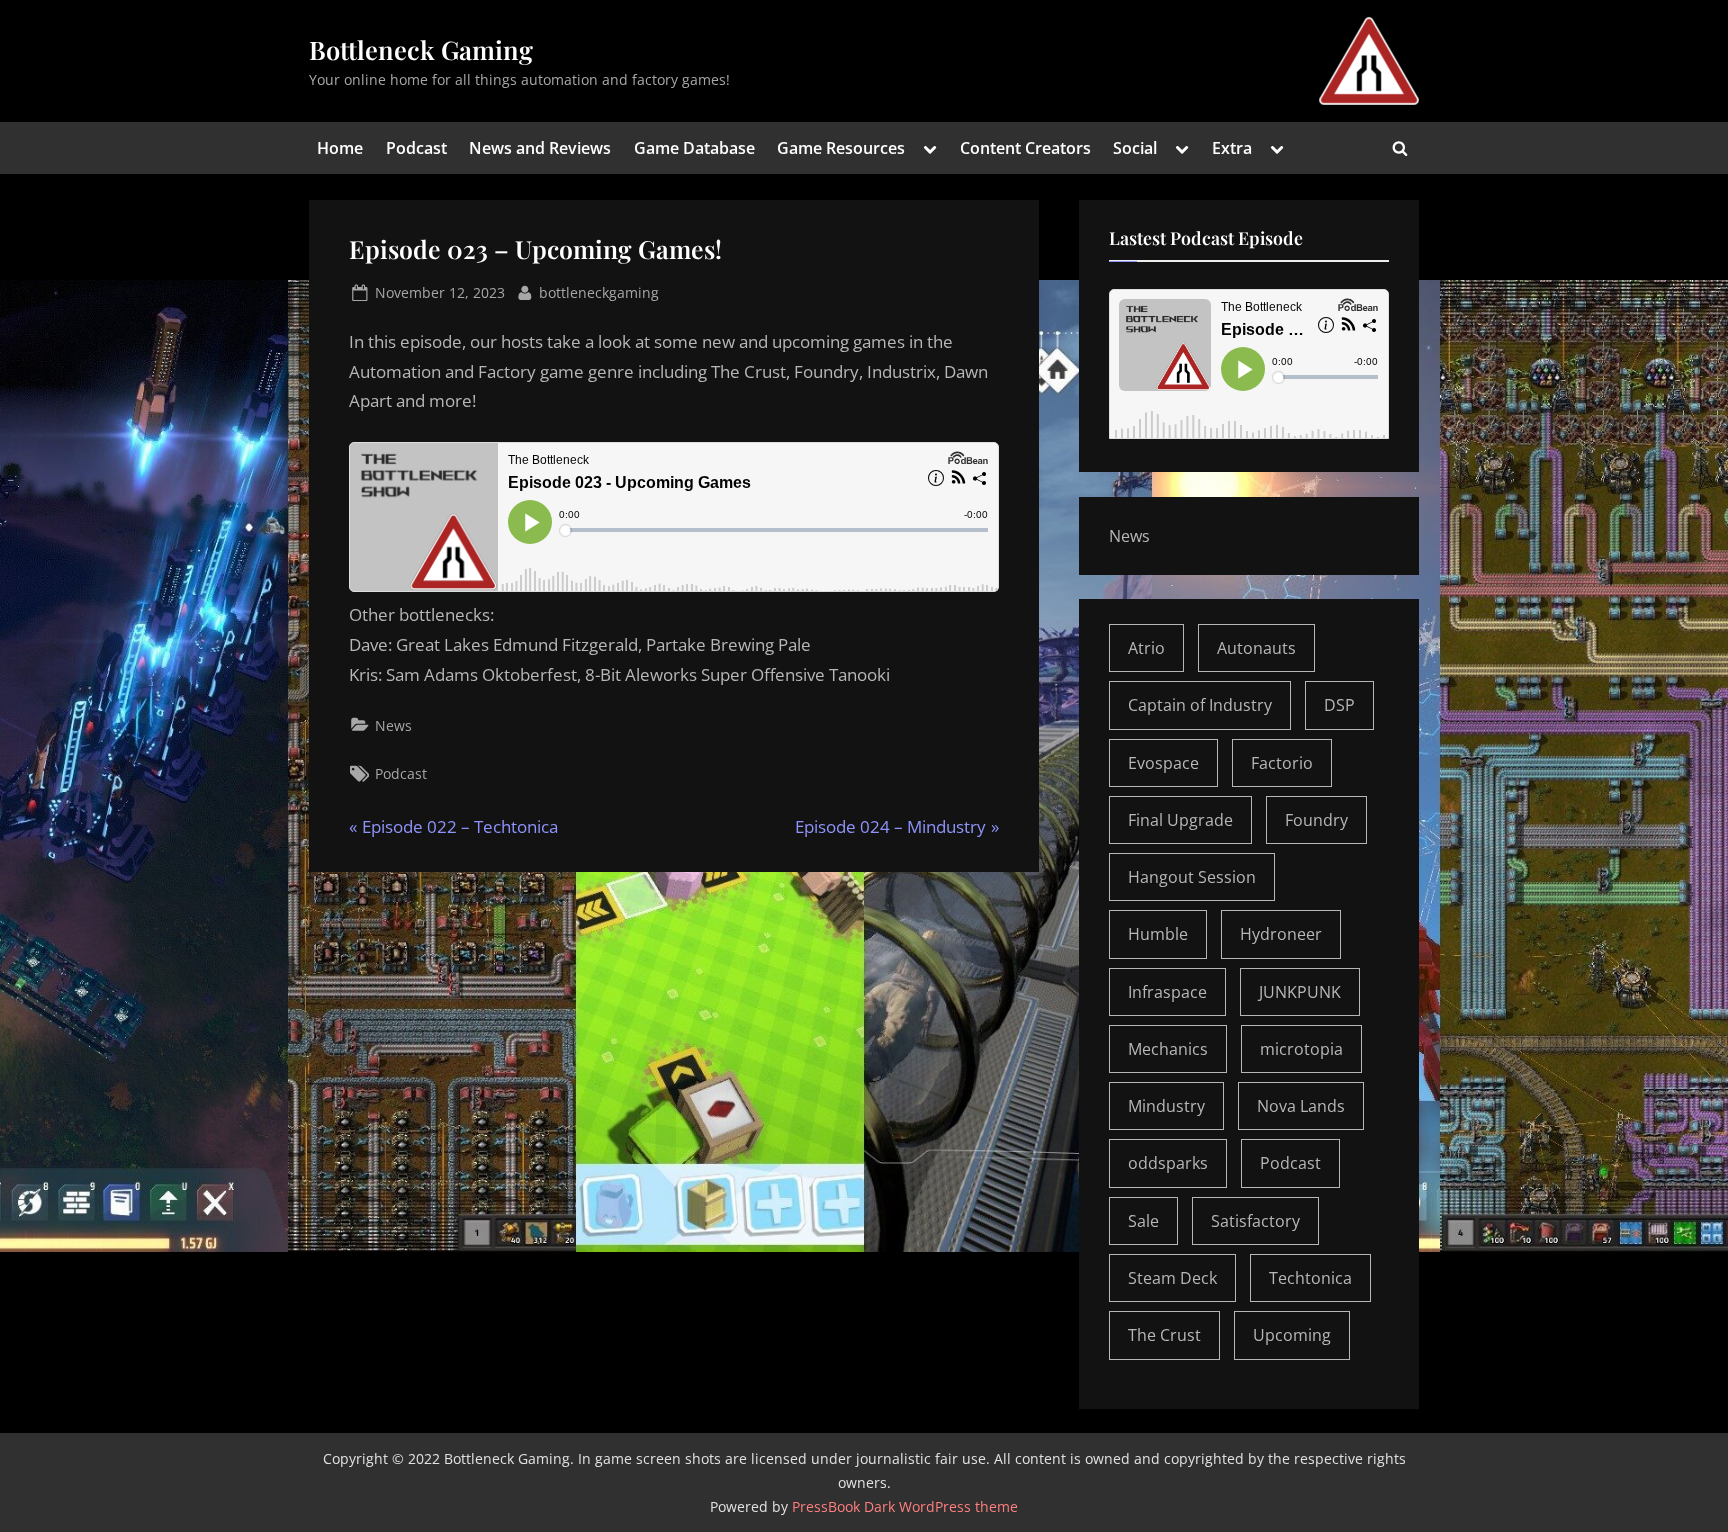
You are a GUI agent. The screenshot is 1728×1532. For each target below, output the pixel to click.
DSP (1339, 705)
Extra (1232, 148)
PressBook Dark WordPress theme (905, 1506)
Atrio (1146, 648)
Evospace (1163, 763)
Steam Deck (1172, 1278)
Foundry (1316, 820)
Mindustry (1166, 1106)
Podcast (416, 148)
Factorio (1282, 763)
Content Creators (1025, 148)
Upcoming (1292, 1335)
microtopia (1301, 1049)
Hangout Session (1192, 877)
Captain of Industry (1200, 705)
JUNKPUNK (1300, 992)
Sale (1143, 1221)
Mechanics (1168, 1049)
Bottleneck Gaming (421, 49)
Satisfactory (1255, 1221)
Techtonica (1310, 1278)
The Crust (1164, 1335)
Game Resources (841, 148)
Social (1135, 148)
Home (340, 148)
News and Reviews (540, 148)
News (393, 725)
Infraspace (1167, 992)
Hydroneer (1281, 934)
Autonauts (1256, 648)
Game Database (694, 148)
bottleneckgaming (599, 292)
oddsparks (1168, 1163)
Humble (1158, 934)
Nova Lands (1301, 1106)
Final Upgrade (1180, 820)
